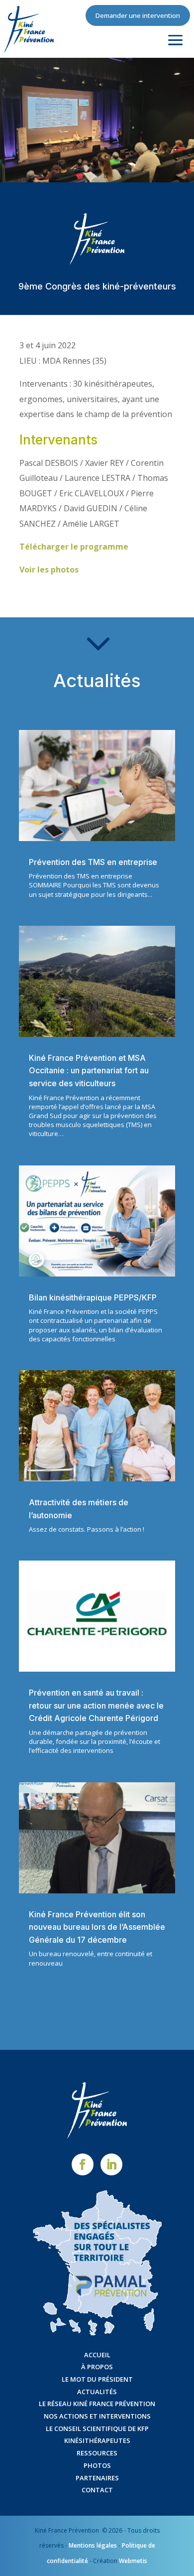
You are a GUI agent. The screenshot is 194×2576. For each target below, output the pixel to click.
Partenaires (97, 2478)
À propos (97, 2367)
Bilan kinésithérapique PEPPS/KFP (93, 1297)
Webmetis (133, 2561)
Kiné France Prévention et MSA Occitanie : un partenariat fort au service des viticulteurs (89, 1071)
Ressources (97, 2453)
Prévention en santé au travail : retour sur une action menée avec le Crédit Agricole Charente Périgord (96, 1705)
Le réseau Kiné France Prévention (97, 2404)
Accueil (97, 2355)
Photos (97, 2465)
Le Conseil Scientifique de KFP (97, 2429)
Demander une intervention (138, 15)
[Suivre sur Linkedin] (111, 2164)
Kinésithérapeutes (97, 2440)
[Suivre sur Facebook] (83, 2164)
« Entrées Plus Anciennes (66, 2003)
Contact (97, 2490)
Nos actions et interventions (97, 2416)
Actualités (97, 2392)
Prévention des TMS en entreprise (93, 862)
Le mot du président (97, 2379)
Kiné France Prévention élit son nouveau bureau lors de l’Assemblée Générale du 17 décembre (97, 1927)
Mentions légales (93, 2545)
